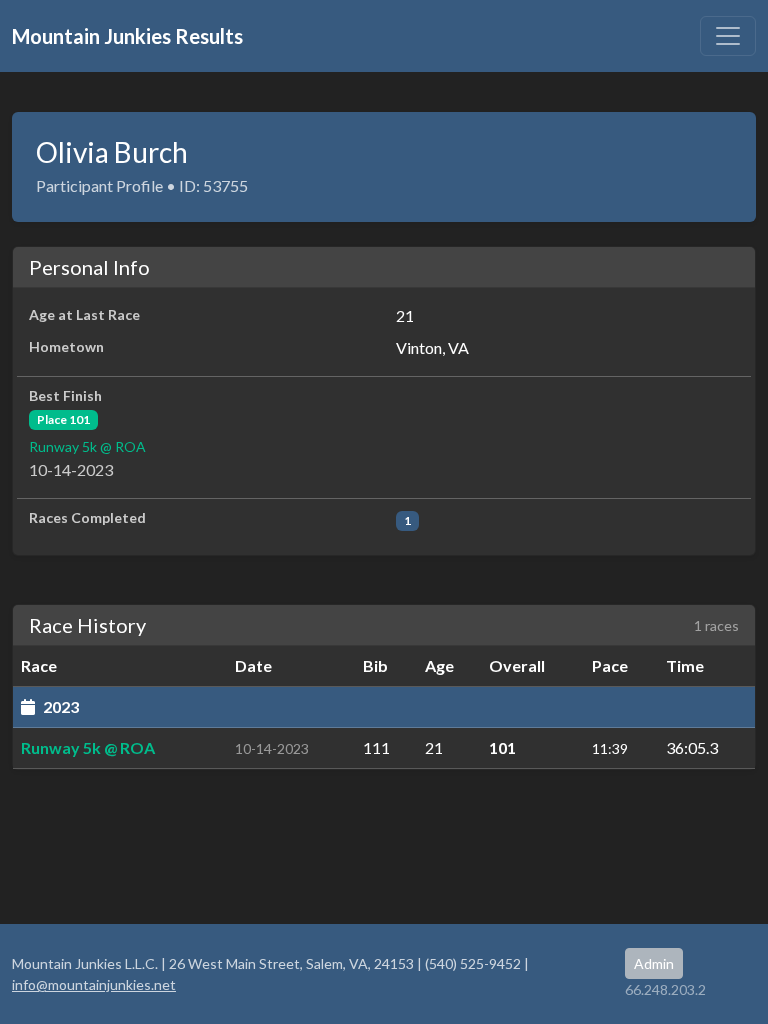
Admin (654, 963)
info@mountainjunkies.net (94, 984)
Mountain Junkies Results (127, 36)
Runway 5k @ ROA (87, 446)
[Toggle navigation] (728, 36)
